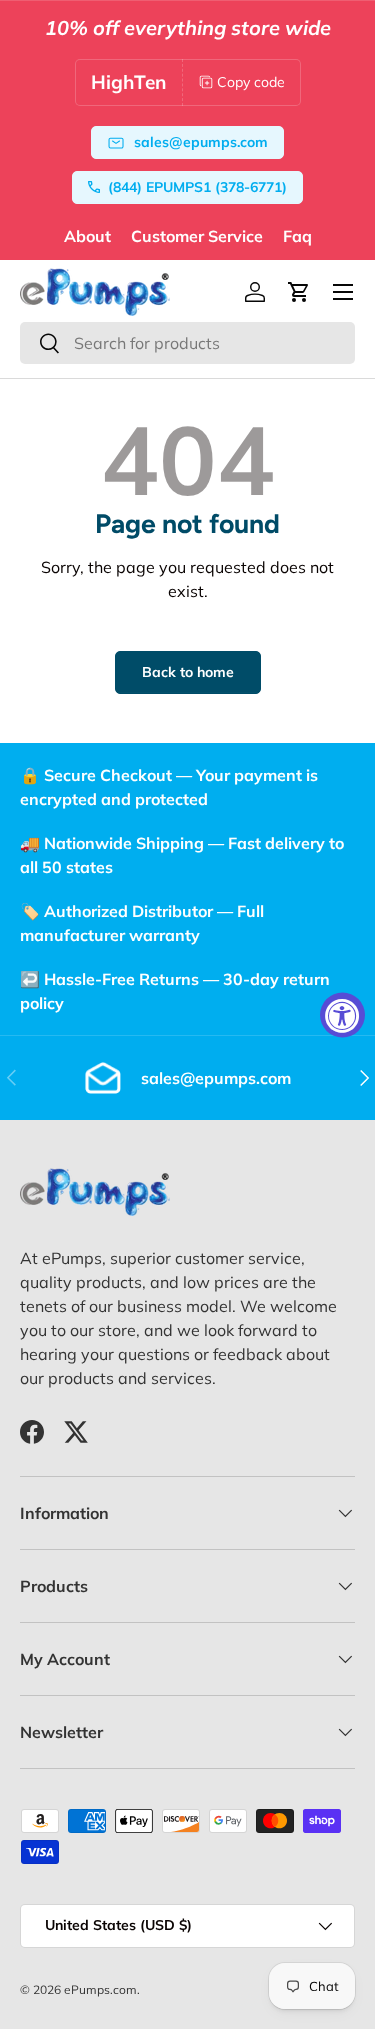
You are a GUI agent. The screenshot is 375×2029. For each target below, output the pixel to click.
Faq (297, 236)
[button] (299, 292)
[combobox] (187, 343)
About (87, 236)
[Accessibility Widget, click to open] (342, 1014)
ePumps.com (100, 1989)
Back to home (188, 672)
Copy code (251, 82)
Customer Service (197, 236)
